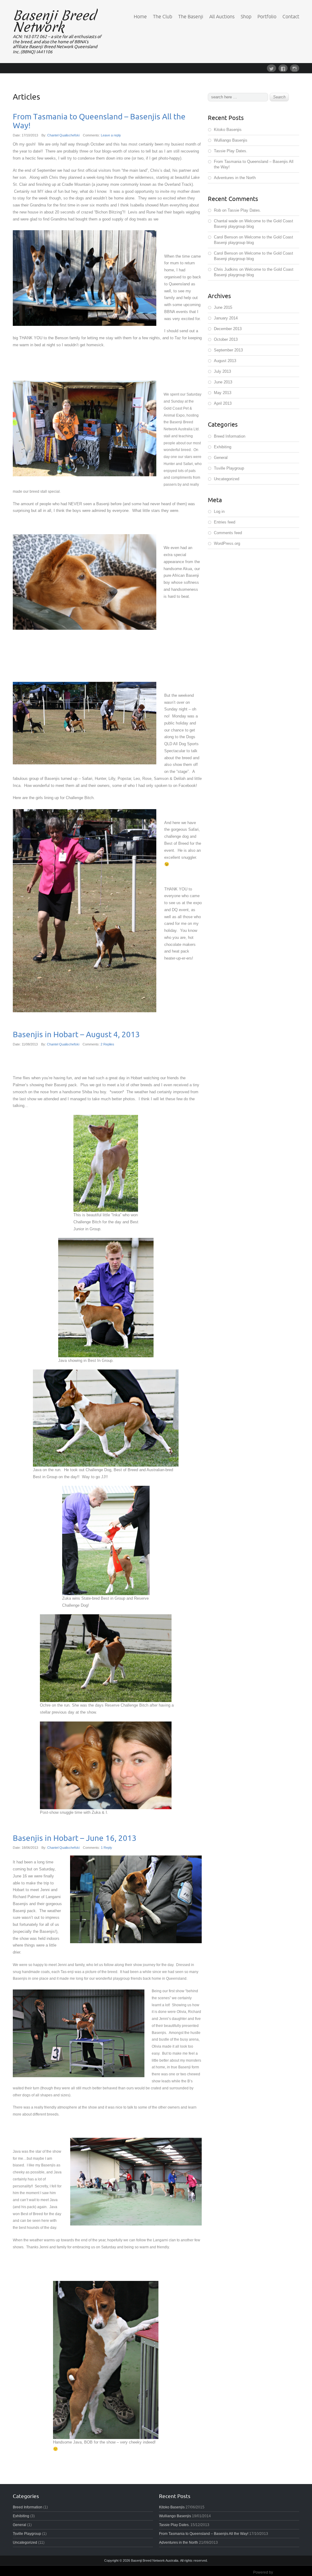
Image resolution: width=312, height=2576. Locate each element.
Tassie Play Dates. (231, 151)
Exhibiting (223, 447)
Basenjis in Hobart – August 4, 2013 (76, 1034)
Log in (219, 511)
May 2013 (223, 393)
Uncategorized (227, 479)
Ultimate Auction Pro (291, 2572)
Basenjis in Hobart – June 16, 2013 (75, 1838)
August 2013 (225, 361)
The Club (163, 16)
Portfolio (267, 16)
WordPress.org (227, 543)
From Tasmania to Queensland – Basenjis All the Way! (99, 121)
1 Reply (106, 1848)
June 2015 (223, 307)
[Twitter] (273, 68)
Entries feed (225, 522)
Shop (246, 16)
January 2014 (226, 318)
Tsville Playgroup (229, 468)
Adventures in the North (235, 178)
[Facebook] (284, 68)
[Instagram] (295, 68)
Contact (291, 16)
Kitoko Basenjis (228, 130)
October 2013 (226, 339)
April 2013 (223, 403)
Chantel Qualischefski (63, 135)
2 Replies (107, 1044)
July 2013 (222, 371)
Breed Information (230, 436)
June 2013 (223, 382)
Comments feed (228, 533)
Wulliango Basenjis (231, 140)
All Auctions (222, 16)
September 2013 (228, 350)
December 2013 (228, 329)
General (221, 458)
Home (140, 16)
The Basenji (191, 16)
